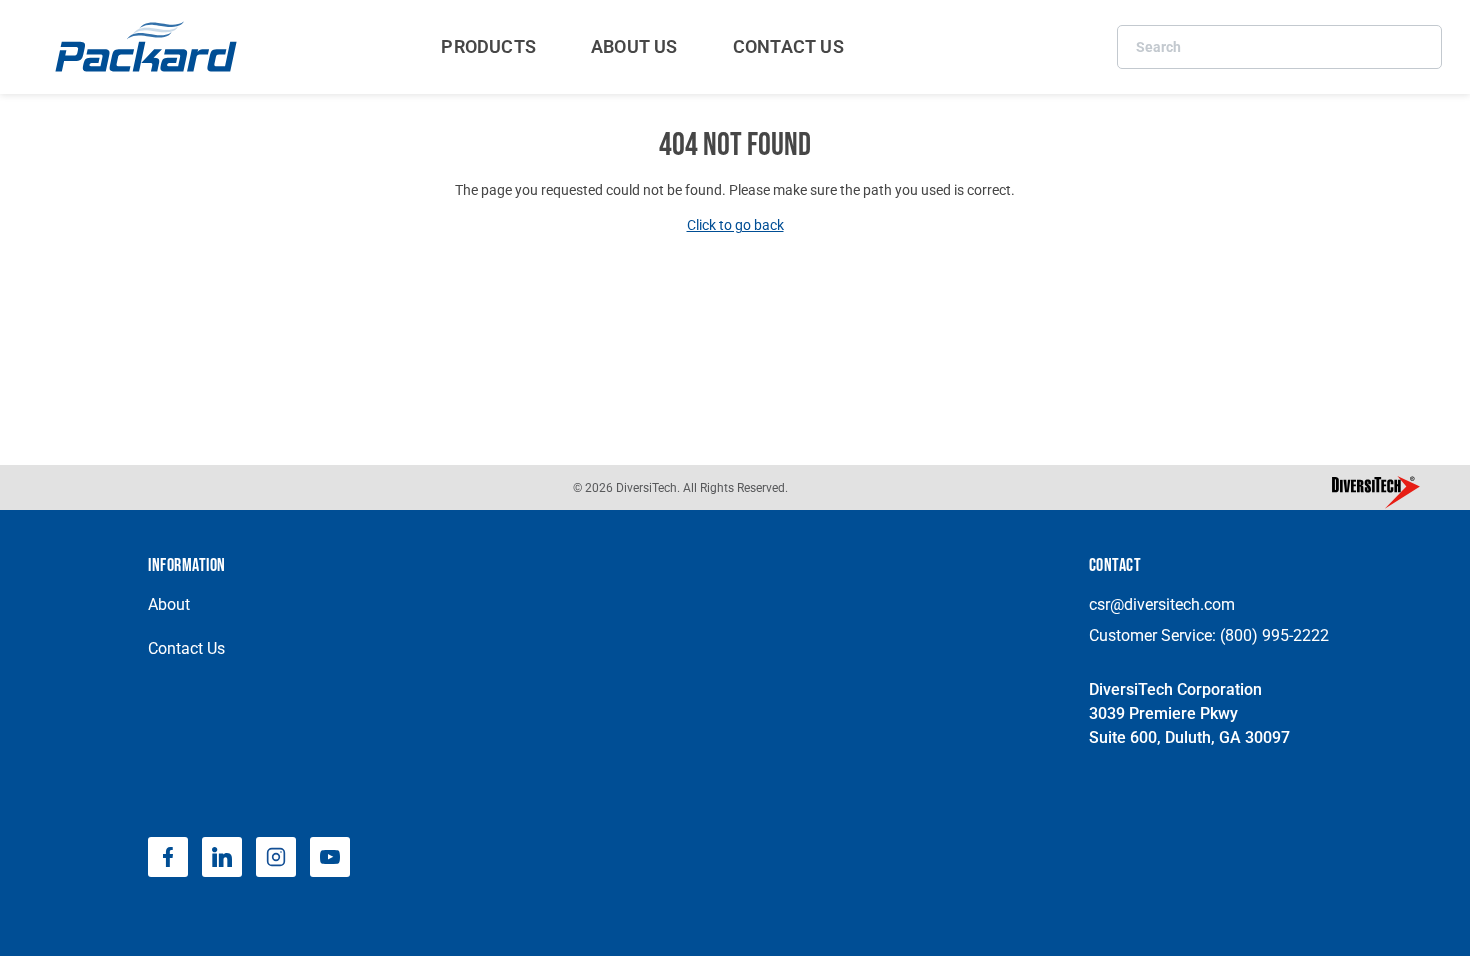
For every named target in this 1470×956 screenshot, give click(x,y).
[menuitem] (488, 47)
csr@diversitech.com (1162, 604)
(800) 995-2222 (1274, 635)
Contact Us (186, 648)
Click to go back (735, 225)
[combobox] (1279, 47)
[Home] (149, 47)
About (169, 604)
